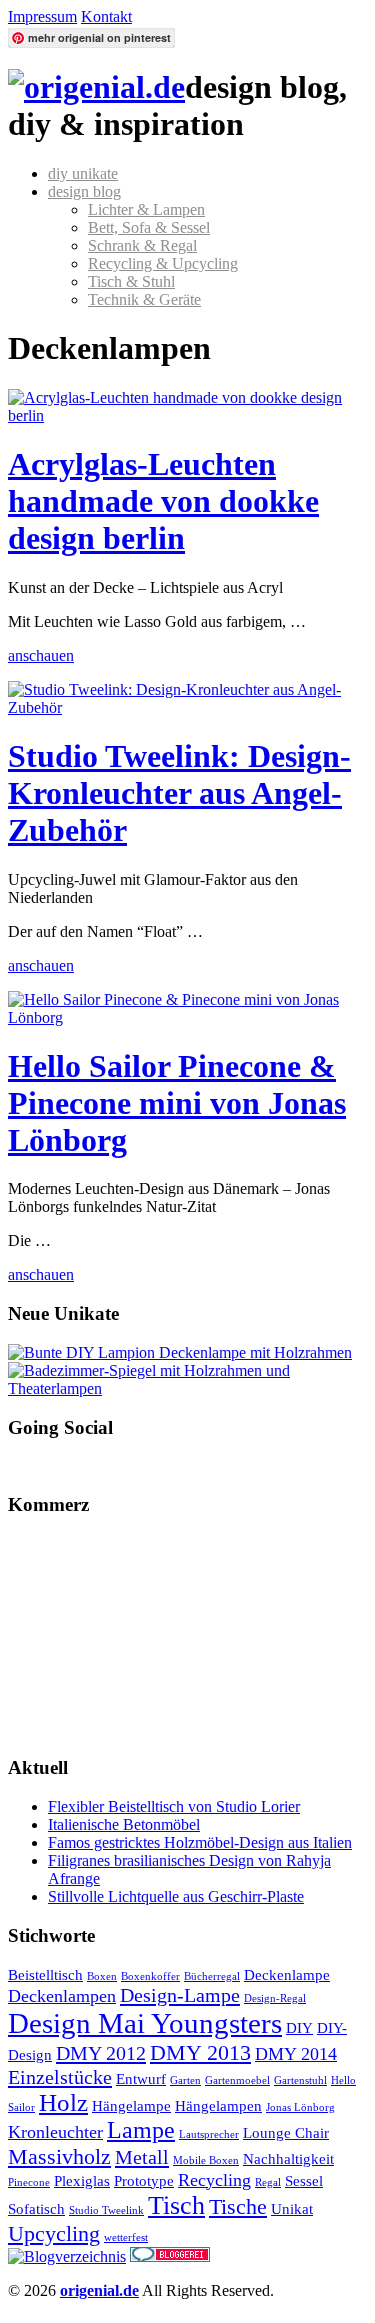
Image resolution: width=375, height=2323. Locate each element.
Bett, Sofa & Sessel (149, 227)
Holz (63, 2102)
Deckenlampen (62, 1996)
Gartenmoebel (237, 2080)
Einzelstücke (60, 2077)
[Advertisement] (108, 1635)
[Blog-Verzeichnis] (170, 2256)
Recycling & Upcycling (163, 263)
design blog (84, 191)
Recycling (214, 2180)
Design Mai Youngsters (145, 2023)
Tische (238, 2206)
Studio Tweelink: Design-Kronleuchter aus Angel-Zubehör (179, 793)
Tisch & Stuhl (131, 281)
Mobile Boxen (206, 2160)
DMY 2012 (101, 2053)
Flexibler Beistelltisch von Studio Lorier (174, 1806)
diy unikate (83, 173)
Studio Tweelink (106, 2210)
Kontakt (106, 16)
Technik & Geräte (144, 299)
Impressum (42, 16)
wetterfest (126, 2237)
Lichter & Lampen (146, 209)
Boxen (102, 1976)
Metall (142, 2157)
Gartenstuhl (300, 2080)
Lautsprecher (209, 2134)
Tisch (176, 2205)
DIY (299, 2028)
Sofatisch (36, 2209)
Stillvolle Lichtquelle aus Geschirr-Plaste (176, 1896)
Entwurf (141, 2079)
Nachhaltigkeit (288, 2159)
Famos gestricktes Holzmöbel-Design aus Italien (200, 1842)
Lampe (141, 2130)
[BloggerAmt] (67, 2256)
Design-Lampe (180, 1995)
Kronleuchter (55, 2132)
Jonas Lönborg (300, 2107)
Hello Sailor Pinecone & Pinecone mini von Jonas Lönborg (177, 1103)
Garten (185, 2080)
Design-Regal (275, 1998)
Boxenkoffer (150, 1976)
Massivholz (59, 2156)
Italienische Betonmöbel (124, 1824)
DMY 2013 (200, 2052)
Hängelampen (218, 2106)
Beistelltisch (45, 1975)
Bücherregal (212, 1976)
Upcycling (54, 2233)
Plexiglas (82, 2181)
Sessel (304, 2181)
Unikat (292, 2209)
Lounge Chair (286, 2133)
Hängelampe (131, 2106)
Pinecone (29, 2182)
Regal (268, 2182)
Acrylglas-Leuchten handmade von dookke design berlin (163, 501)
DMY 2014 (296, 2054)
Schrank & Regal (142, 245)
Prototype (144, 2181)
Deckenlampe (287, 1975)
